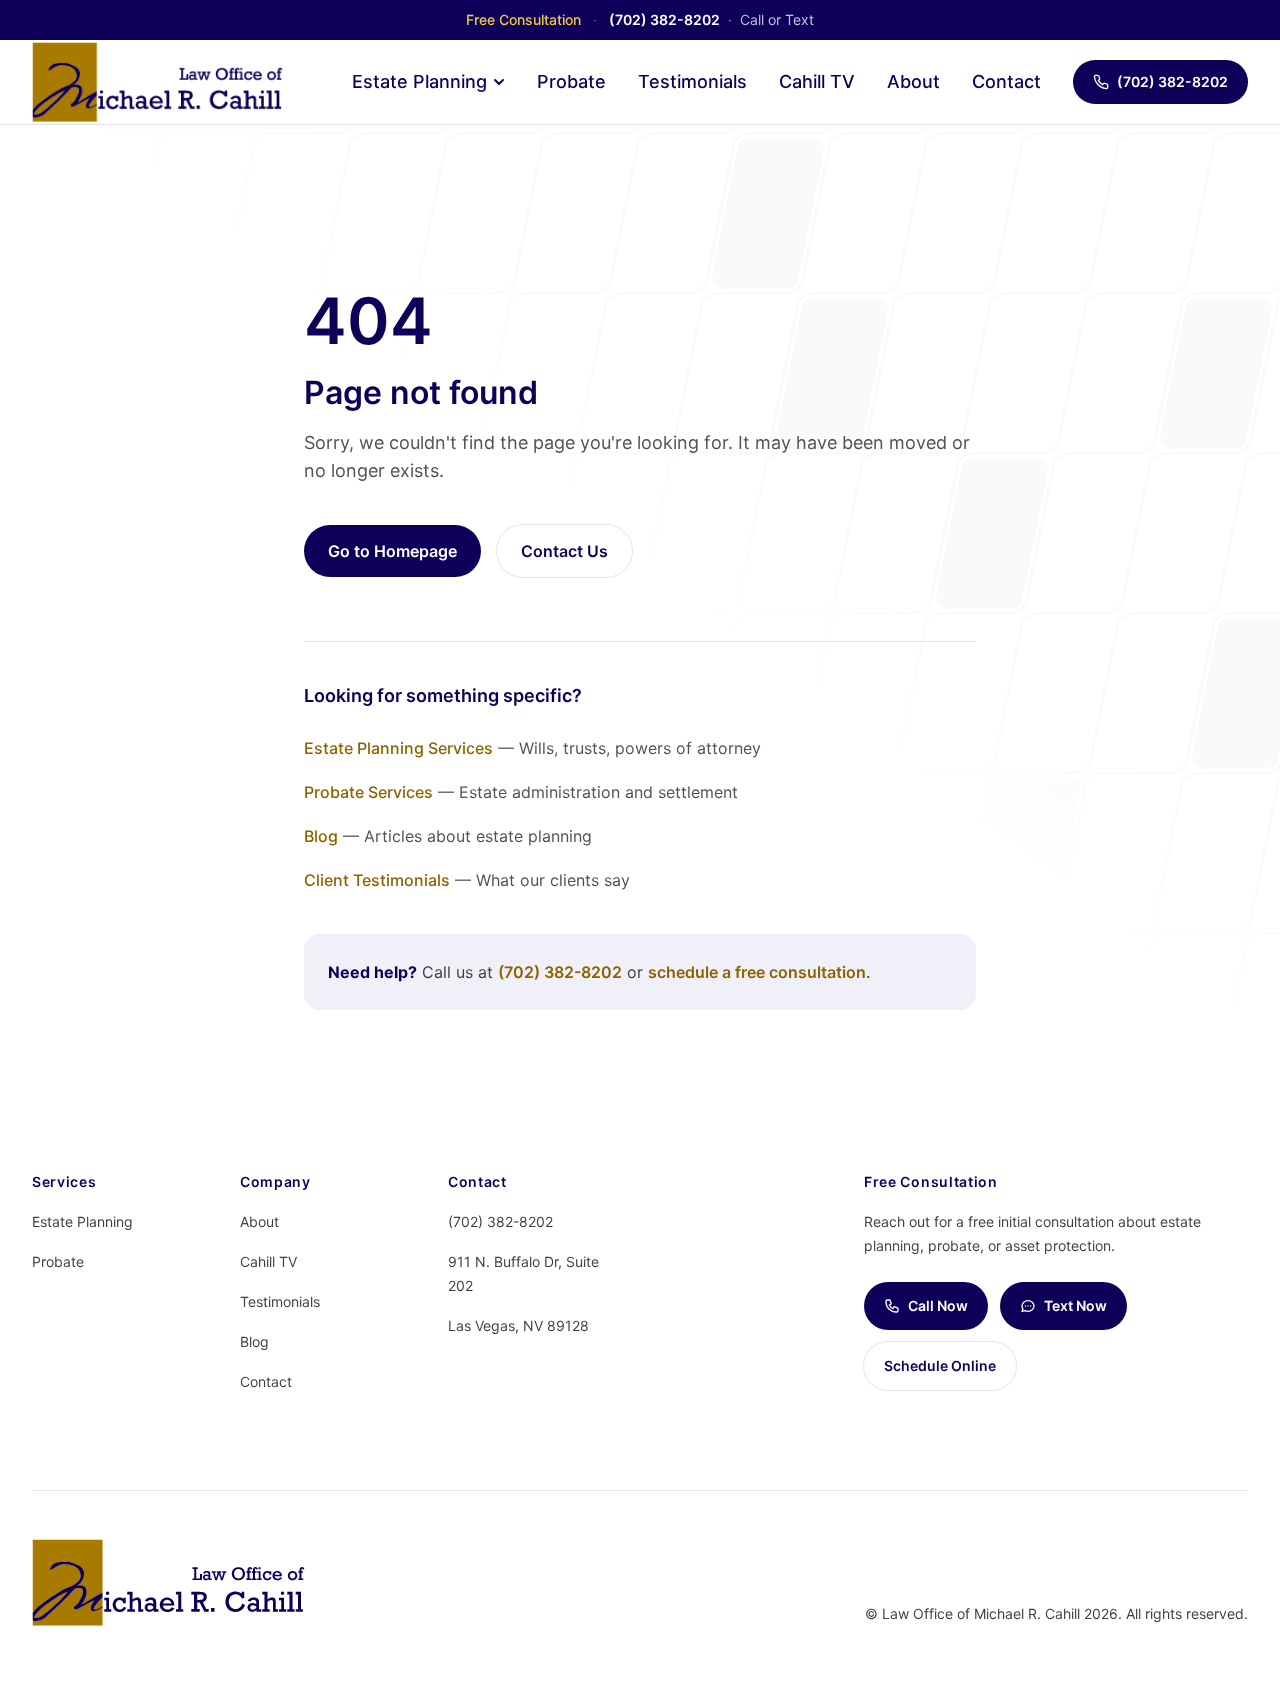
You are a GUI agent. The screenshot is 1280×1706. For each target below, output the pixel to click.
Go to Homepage (392, 551)
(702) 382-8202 (1172, 81)
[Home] (157, 82)
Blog (321, 836)
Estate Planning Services (398, 748)
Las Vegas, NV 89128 (518, 1325)
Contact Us (564, 551)
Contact (1006, 81)
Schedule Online (940, 1365)
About (913, 81)
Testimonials (692, 81)
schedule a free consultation (757, 972)
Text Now (1075, 1305)
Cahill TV (817, 81)
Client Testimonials (377, 880)
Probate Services (368, 792)
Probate (571, 81)
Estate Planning (419, 81)
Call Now (938, 1305)
